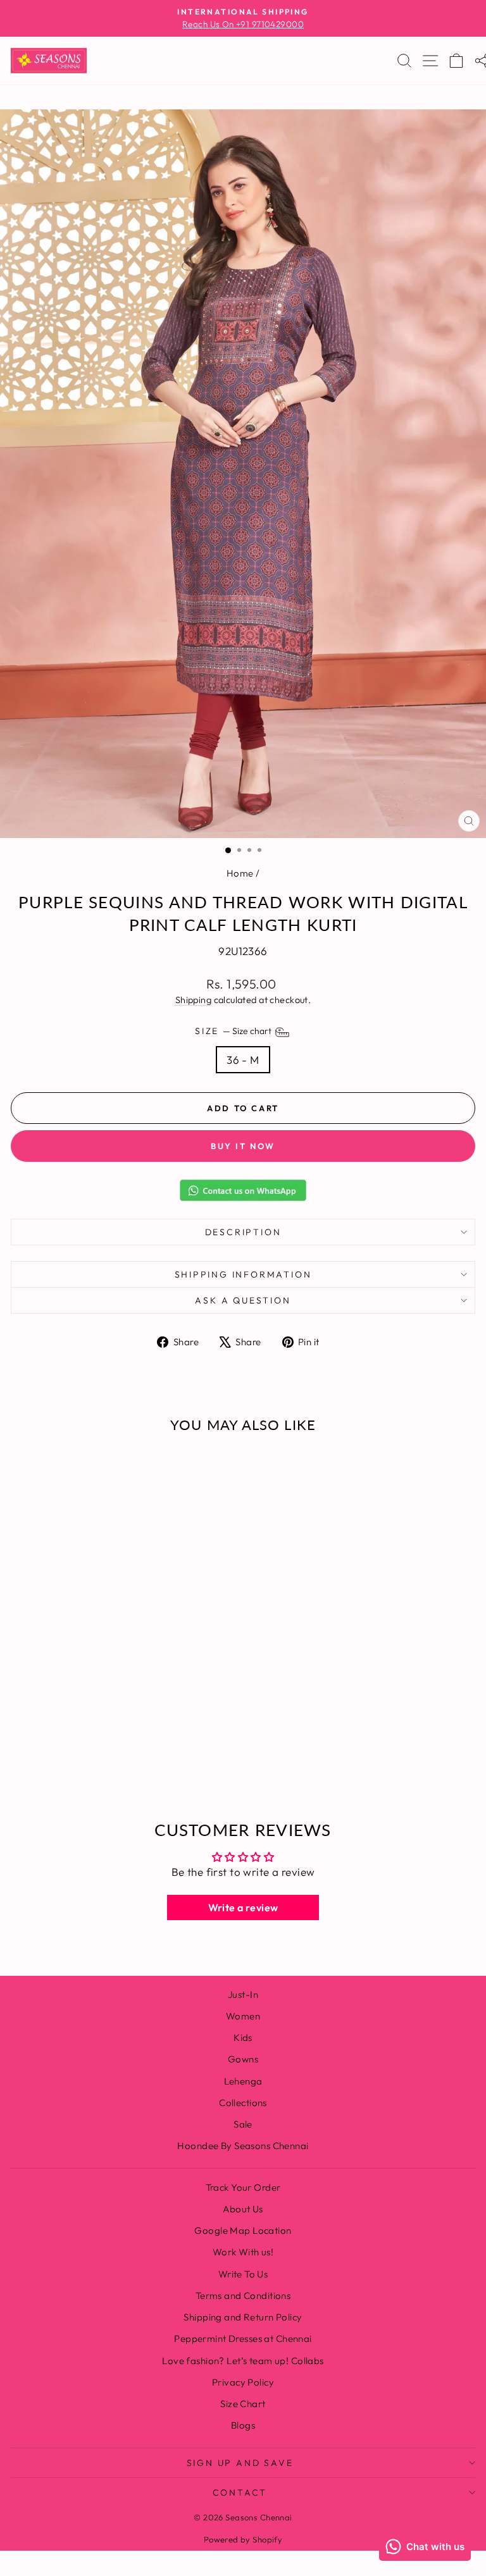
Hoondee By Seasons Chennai (243, 2146)
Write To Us (243, 2274)
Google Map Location (243, 2230)
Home (240, 873)
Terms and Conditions (243, 2296)
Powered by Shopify (243, 2539)
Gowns (243, 2059)
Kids (243, 2037)
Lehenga (243, 2081)
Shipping (193, 1000)
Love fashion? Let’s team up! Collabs (243, 2361)
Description (243, 1232)
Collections (243, 2103)
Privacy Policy (243, 2382)
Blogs (243, 2425)
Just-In (243, 1994)
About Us (243, 2209)
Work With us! (243, 2252)
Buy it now (243, 1146)
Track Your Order (243, 2187)
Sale (243, 2124)
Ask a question (243, 1300)
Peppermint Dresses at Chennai (243, 2339)
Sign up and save (240, 2463)
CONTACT (240, 2493)
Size (234, 1031)
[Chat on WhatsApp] (243, 1190)
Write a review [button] (243, 1907)
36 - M (243, 1060)
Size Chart (243, 2404)
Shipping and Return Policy (243, 2317)
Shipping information (243, 1274)
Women (243, 2016)
